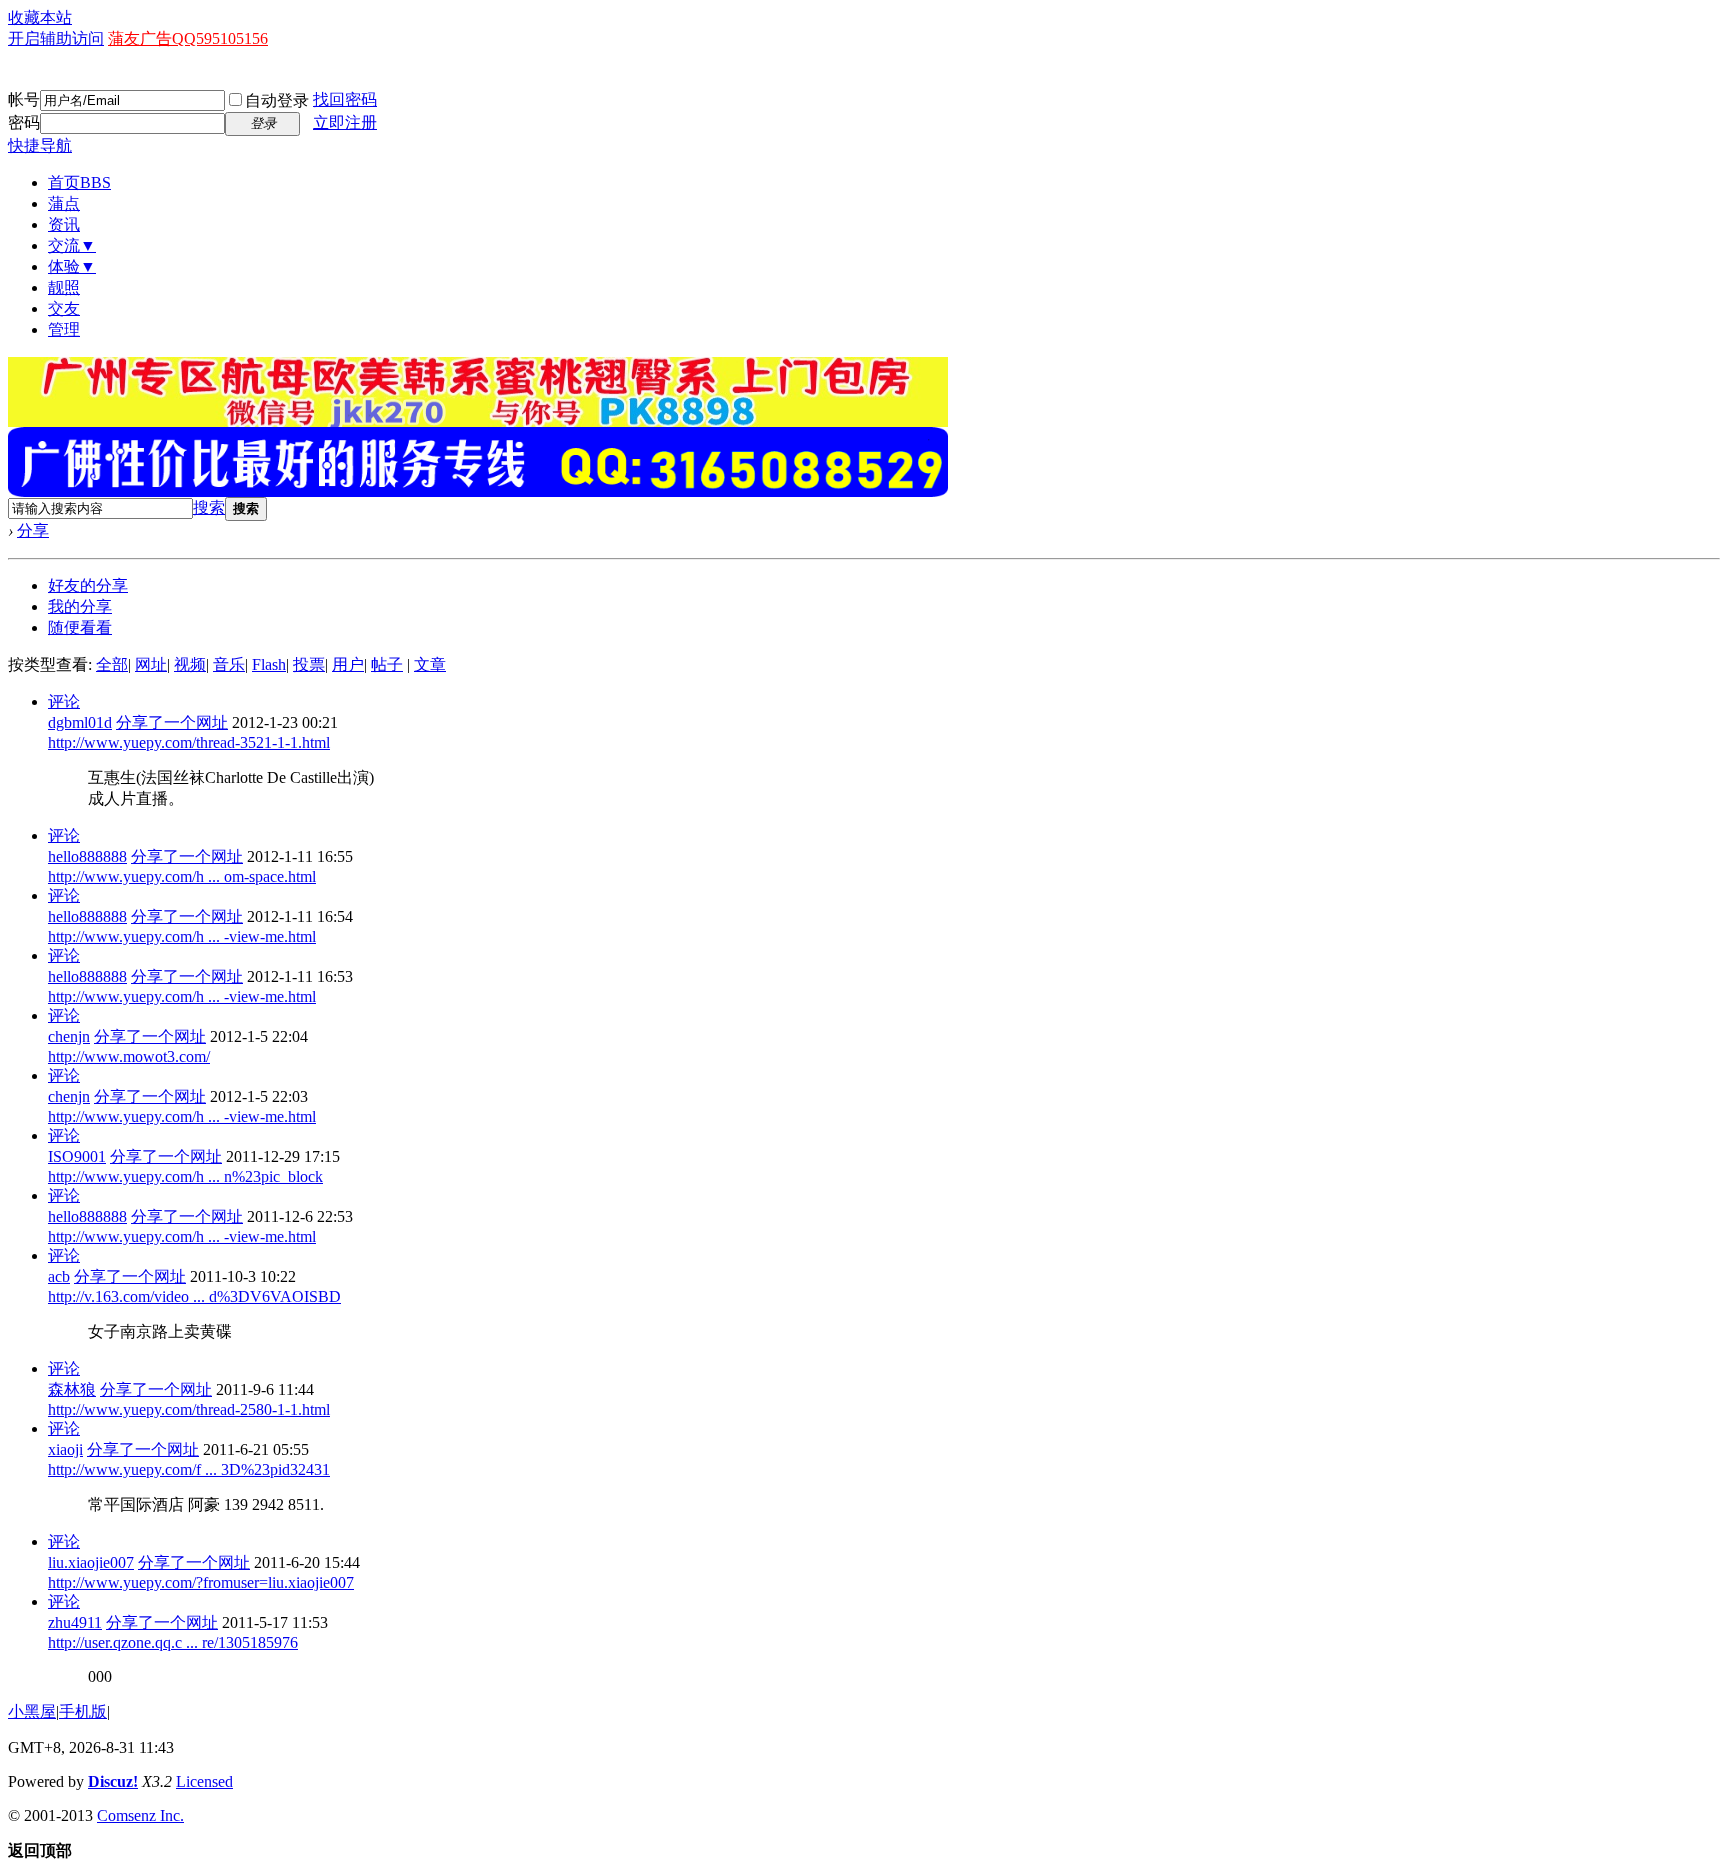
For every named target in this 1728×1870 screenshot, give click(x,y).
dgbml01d (80, 722)
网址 (151, 664)
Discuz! (113, 1781)
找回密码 (345, 99)
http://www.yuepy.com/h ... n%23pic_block (185, 1176)
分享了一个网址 (172, 722)
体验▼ (72, 266)
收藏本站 (40, 17)
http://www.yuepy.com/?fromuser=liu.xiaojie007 (201, 1582)
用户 (348, 664)
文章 (430, 664)
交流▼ (72, 245)
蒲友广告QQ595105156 (188, 38)
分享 (33, 530)
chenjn (69, 1036)
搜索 (209, 507)
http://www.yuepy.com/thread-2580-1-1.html (189, 1409)
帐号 (24, 99)
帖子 (387, 664)
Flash (269, 664)
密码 (24, 122)
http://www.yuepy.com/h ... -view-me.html (182, 936)
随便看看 (80, 627)
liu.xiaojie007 (91, 1562)
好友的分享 (88, 585)
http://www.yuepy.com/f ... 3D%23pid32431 (189, 1469)
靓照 (64, 287)
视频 (190, 664)
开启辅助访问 (56, 38)
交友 (64, 308)
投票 (309, 664)
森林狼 (72, 1389)
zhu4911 (75, 1622)
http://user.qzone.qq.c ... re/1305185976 (173, 1642)
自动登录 (277, 100)
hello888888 (87, 856)
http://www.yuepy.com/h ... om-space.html (182, 876)
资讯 (64, 224)
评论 (64, 701)
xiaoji (65, 1449)
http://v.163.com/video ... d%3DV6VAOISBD (194, 1296)
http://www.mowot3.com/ (129, 1056)
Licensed (204, 1781)
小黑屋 (32, 1711)
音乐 (229, 664)
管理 (64, 329)
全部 (112, 664)
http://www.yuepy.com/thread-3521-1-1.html (189, 742)
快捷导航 (40, 145)
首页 (79, 182)
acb (59, 1276)
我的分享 (80, 606)
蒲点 (64, 203)
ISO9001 (77, 1156)
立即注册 (345, 122)
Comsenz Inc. (140, 1815)
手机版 (83, 1711)
